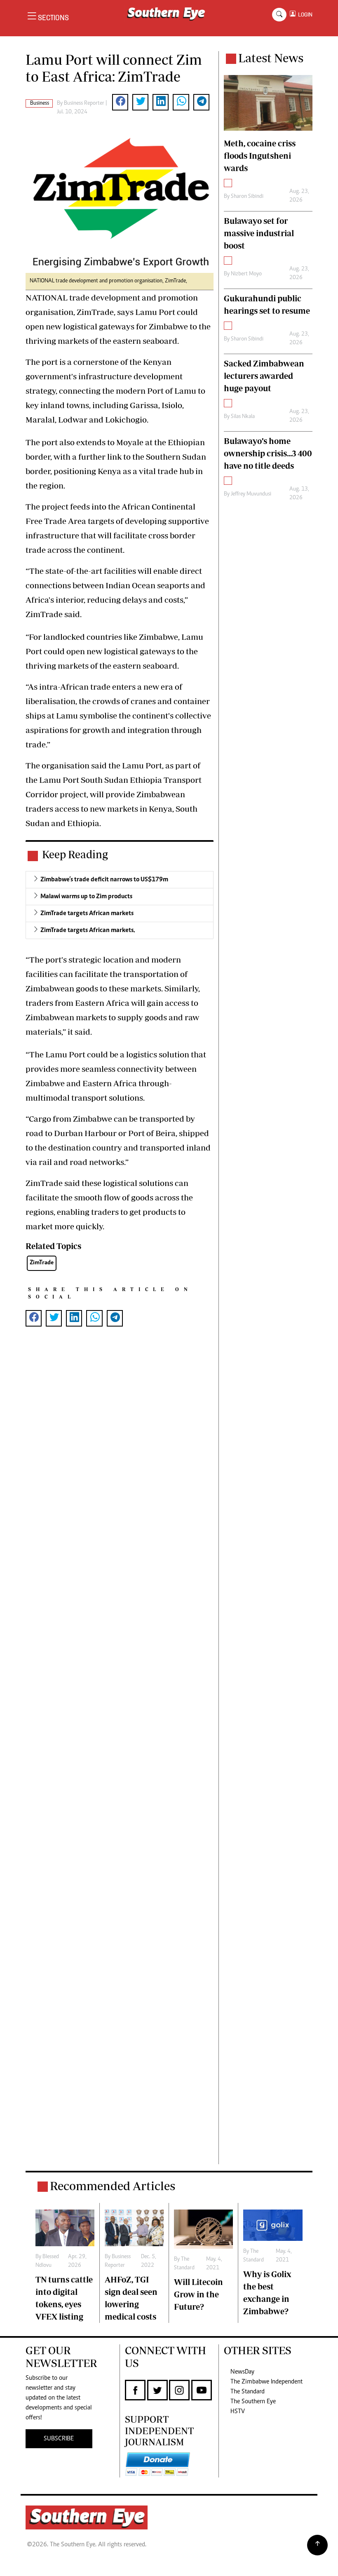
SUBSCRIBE (59, 2439)
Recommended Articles (113, 2186)
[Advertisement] (120, 1759)
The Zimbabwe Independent (266, 2382)
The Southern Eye (253, 2402)
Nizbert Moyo (246, 274)
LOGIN (304, 15)
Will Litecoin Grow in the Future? (198, 2294)
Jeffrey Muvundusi (251, 494)
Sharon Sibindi (247, 197)
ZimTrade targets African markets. (88, 930)
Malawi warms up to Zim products (86, 897)
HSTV (238, 2412)
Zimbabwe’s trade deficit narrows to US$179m (104, 880)
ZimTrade (42, 1263)
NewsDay (242, 2372)
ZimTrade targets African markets (87, 913)
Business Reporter (84, 103)
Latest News (271, 58)
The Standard (248, 2392)
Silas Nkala (243, 417)
